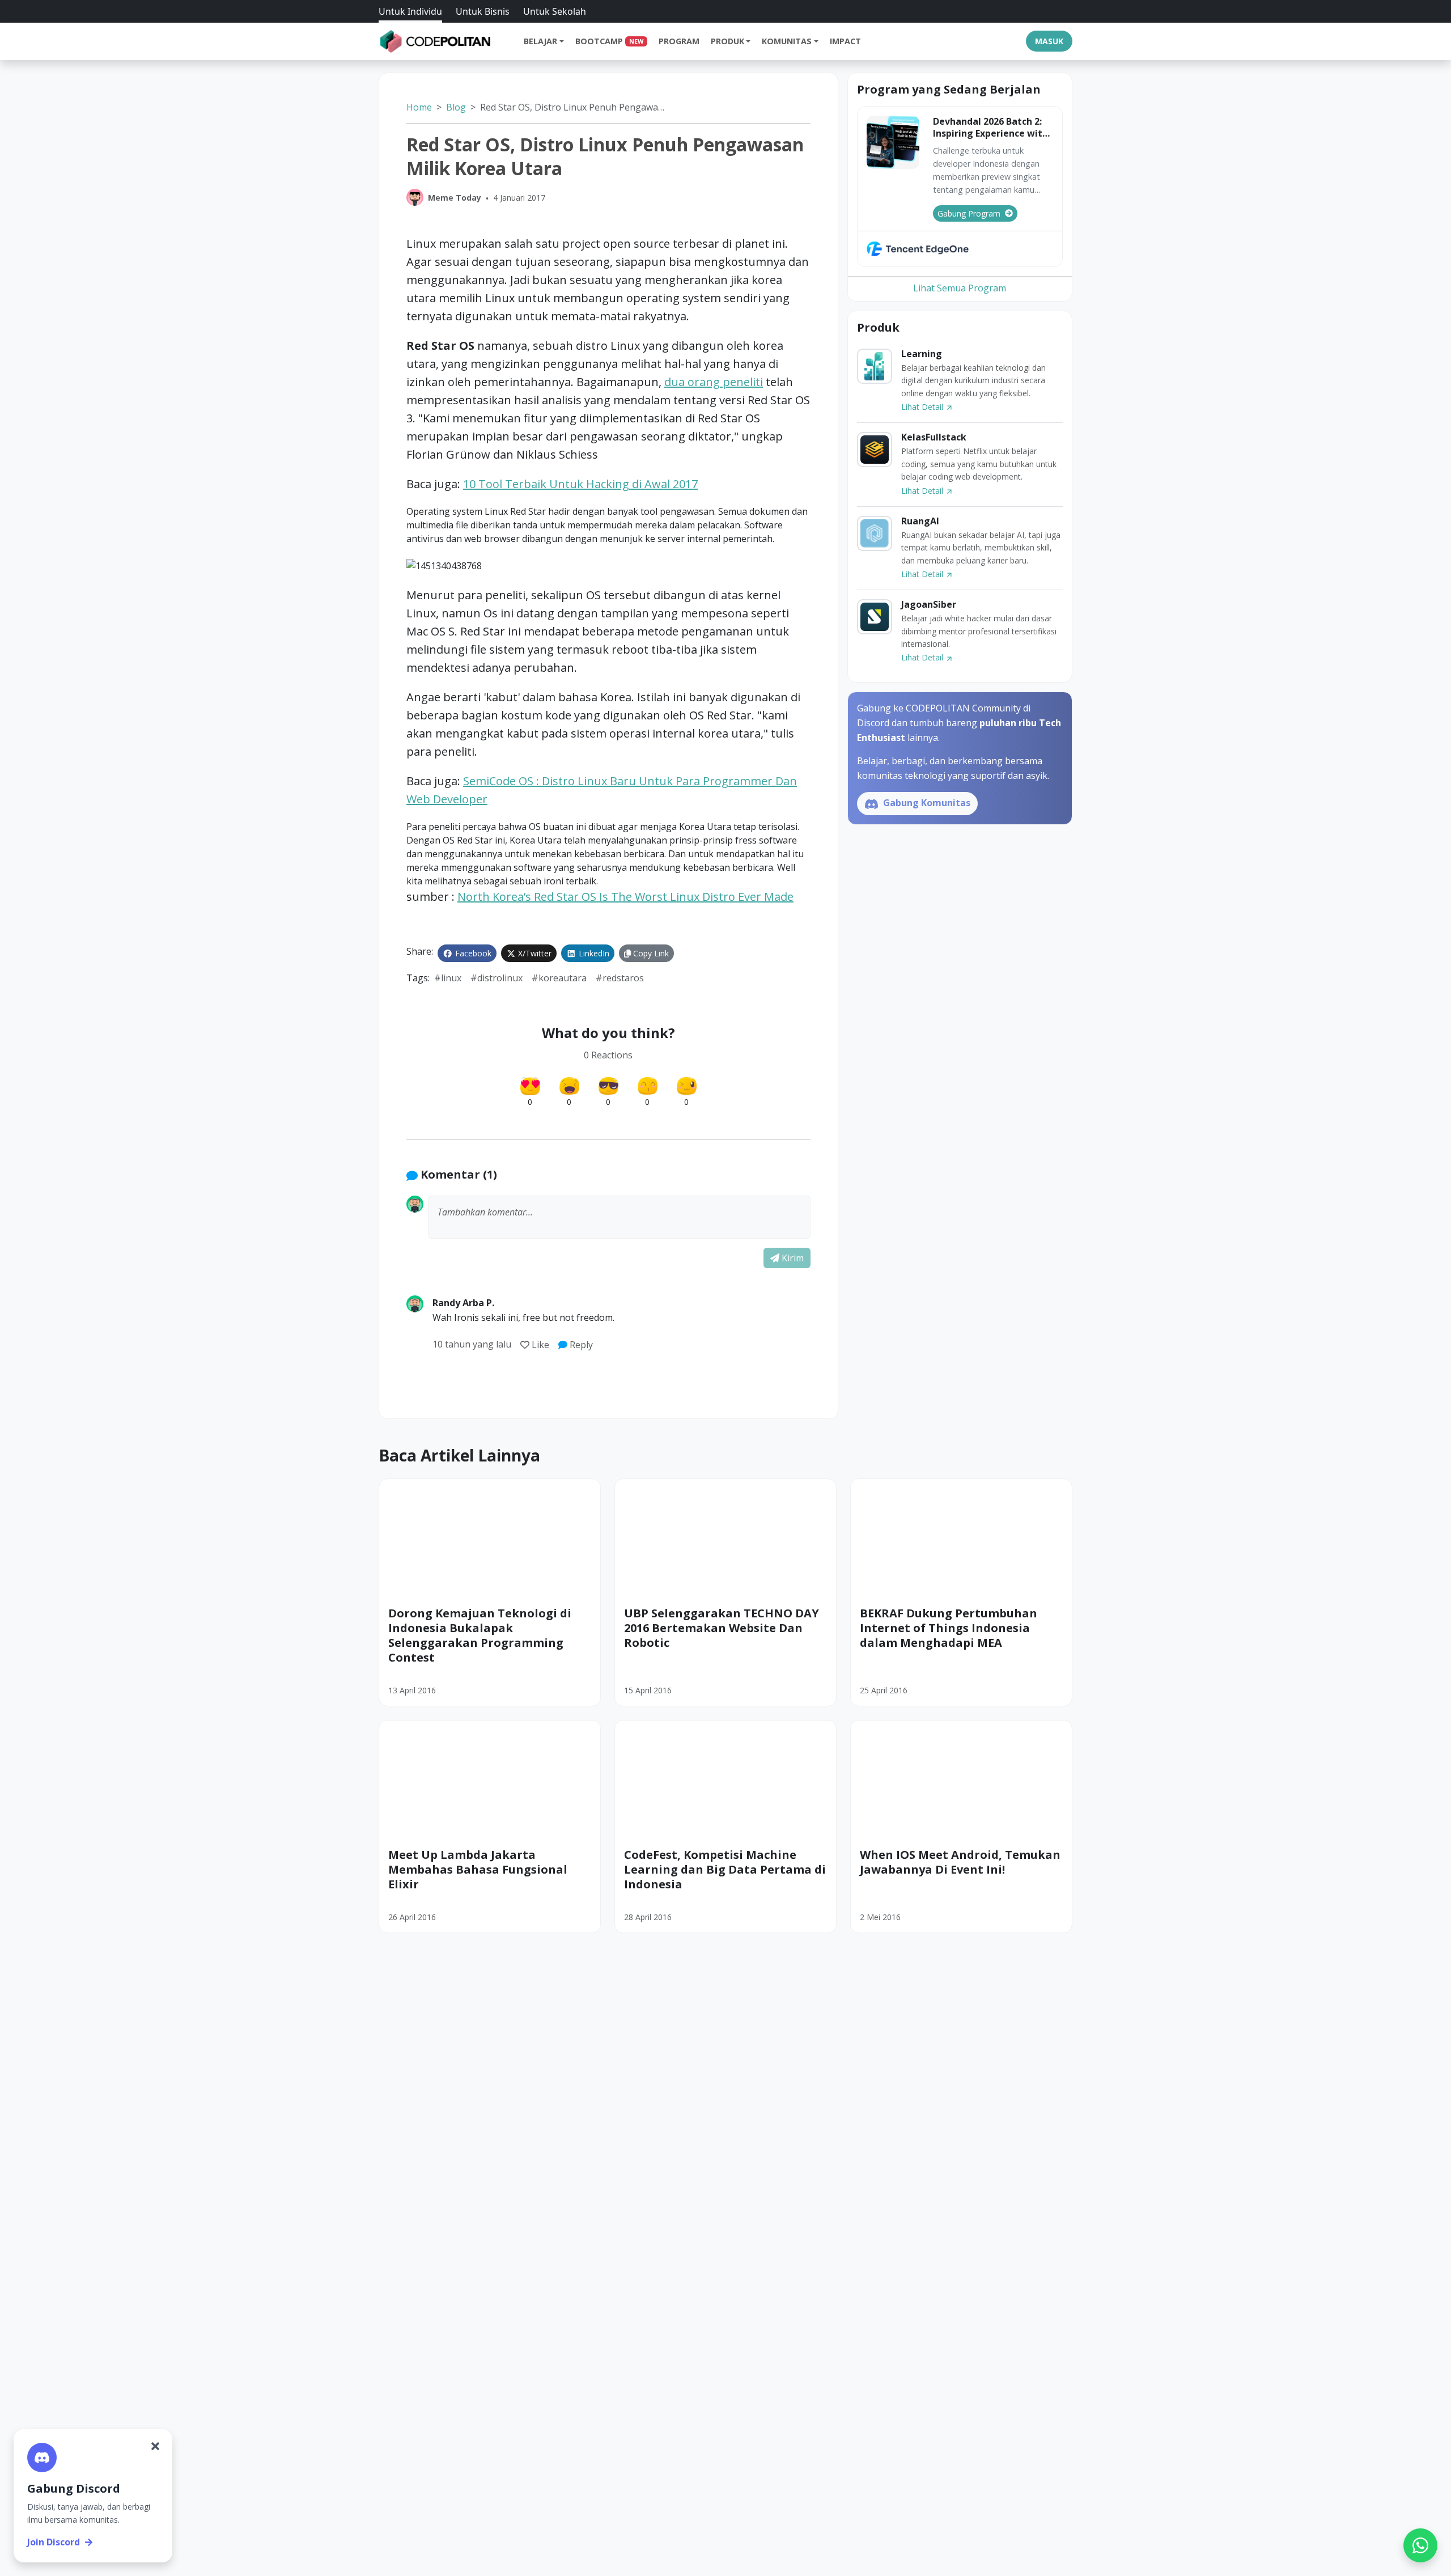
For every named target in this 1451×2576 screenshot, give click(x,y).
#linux (448, 978)
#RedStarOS (620, 978)
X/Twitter (534, 953)
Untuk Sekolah (555, 11)
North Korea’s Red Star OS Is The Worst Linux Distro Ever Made (625, 897)
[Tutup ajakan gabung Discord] (155, 2446)
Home (419, 107)
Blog (456, 107)
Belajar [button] (540, 41)
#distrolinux (497, 978)
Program (679, 41)
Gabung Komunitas (926, 803)
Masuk (1049, 41)
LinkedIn (593, 953)
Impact (845, 41)
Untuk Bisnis (483, 11)
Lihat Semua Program (960, 288)
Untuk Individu (410, 11)
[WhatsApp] (1420, 2545)
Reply (580, 1345)
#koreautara (559, 978)
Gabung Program (969, 213)
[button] (619, 1217)
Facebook (472, 953)
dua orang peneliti (714, 382)
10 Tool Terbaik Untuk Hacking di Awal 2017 (580, 484)
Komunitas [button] (787, 41)
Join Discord (54, 2542)
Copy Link (650, 953)
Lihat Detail (923, 407)
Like (540, 1345)
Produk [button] (727, 41)
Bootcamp (609, 41)
